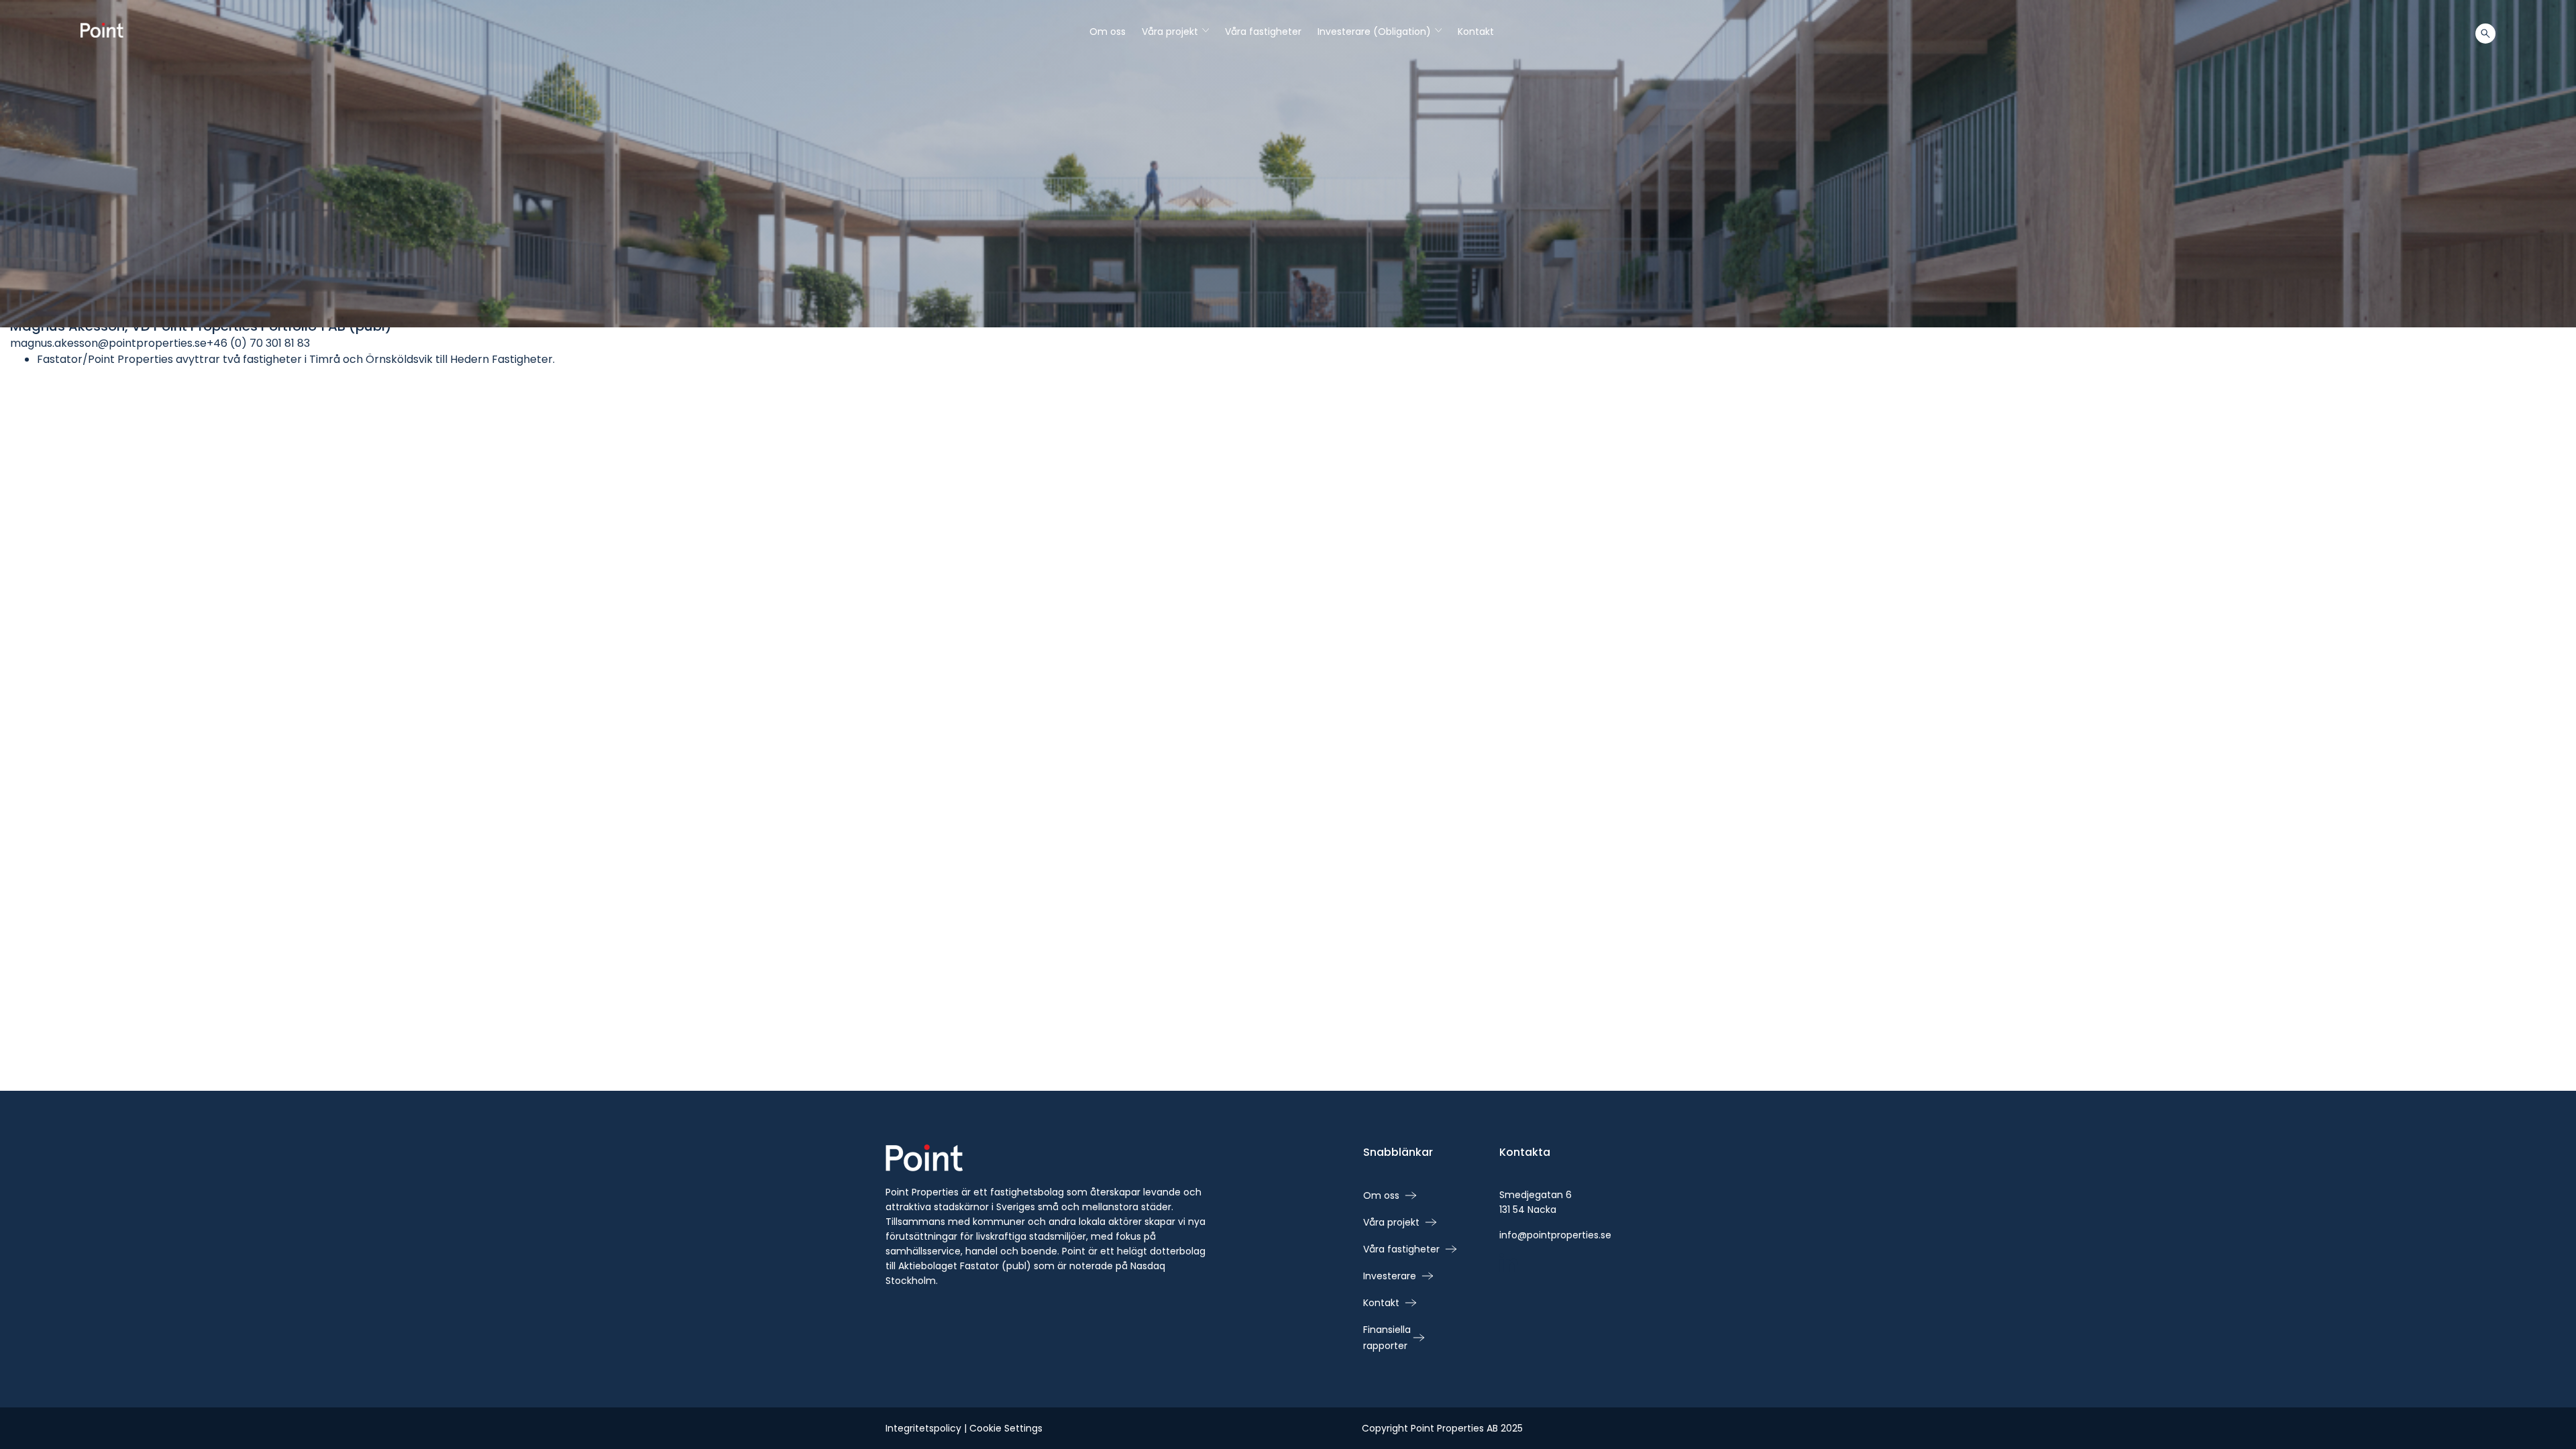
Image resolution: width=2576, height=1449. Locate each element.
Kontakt (1476, 32)
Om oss (1108, 32)
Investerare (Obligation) (1380, 32)
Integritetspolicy (923, 1428)
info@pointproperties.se (1555, 1235)
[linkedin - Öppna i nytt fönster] (1509, 1264)
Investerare (1390, 1276)
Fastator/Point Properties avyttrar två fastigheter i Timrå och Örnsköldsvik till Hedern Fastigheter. (296, 359)
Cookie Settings (1006, 1428)
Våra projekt (1175, 32)
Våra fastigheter (1263, 32)
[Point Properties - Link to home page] (102, 30)
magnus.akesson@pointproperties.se (108, 343)
